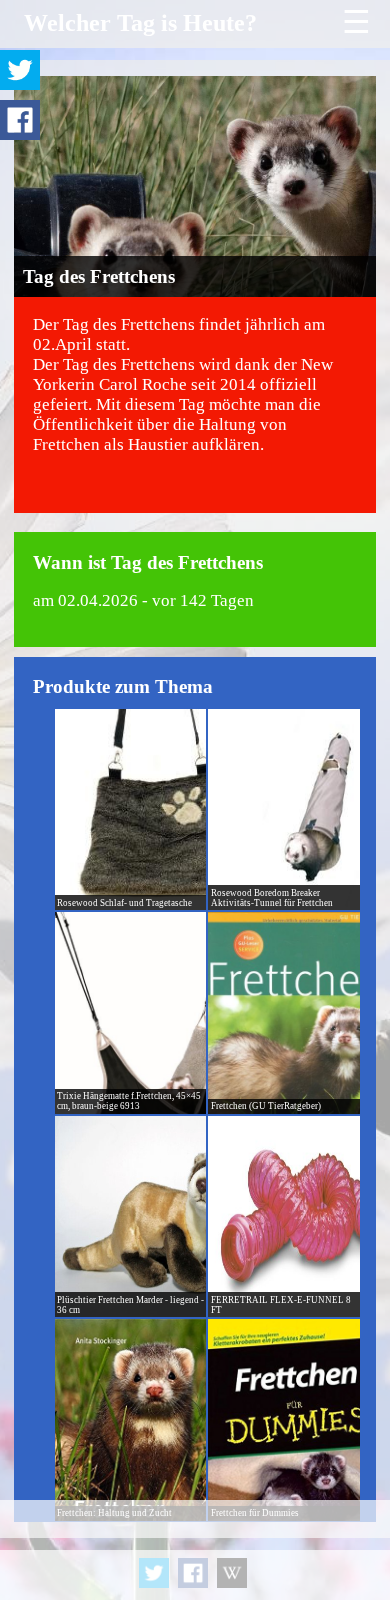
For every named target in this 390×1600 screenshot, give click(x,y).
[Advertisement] (195, 1550)
